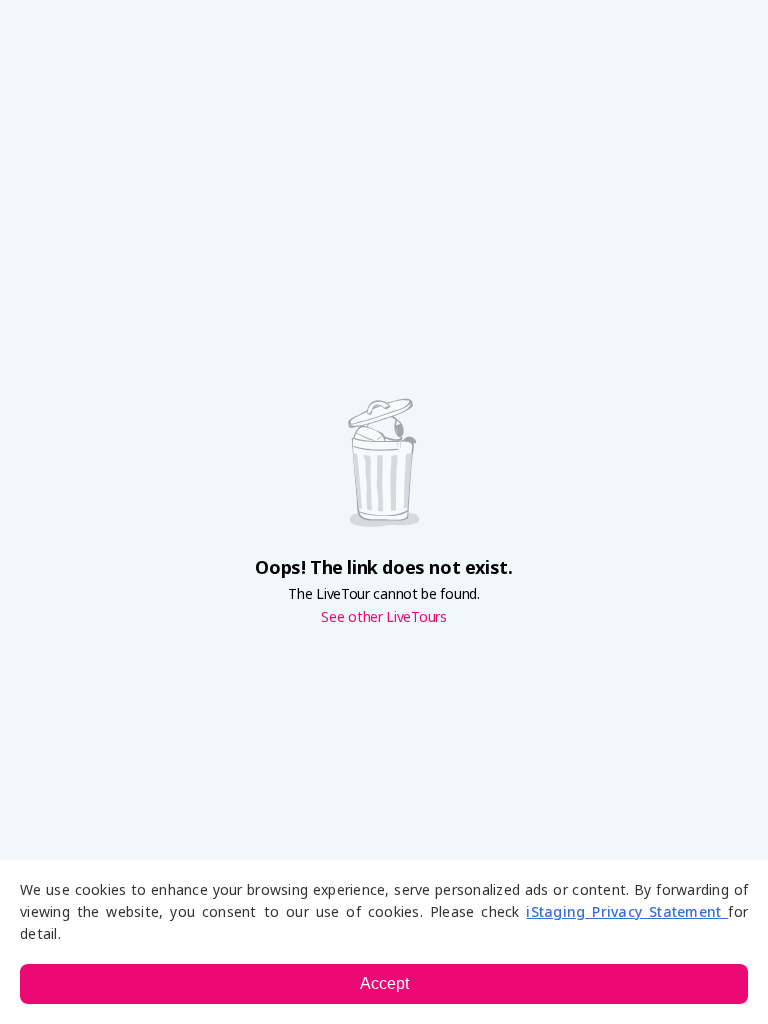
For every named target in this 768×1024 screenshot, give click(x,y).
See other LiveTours (383, 617)
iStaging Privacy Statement (627, 911)
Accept (384, 983)
